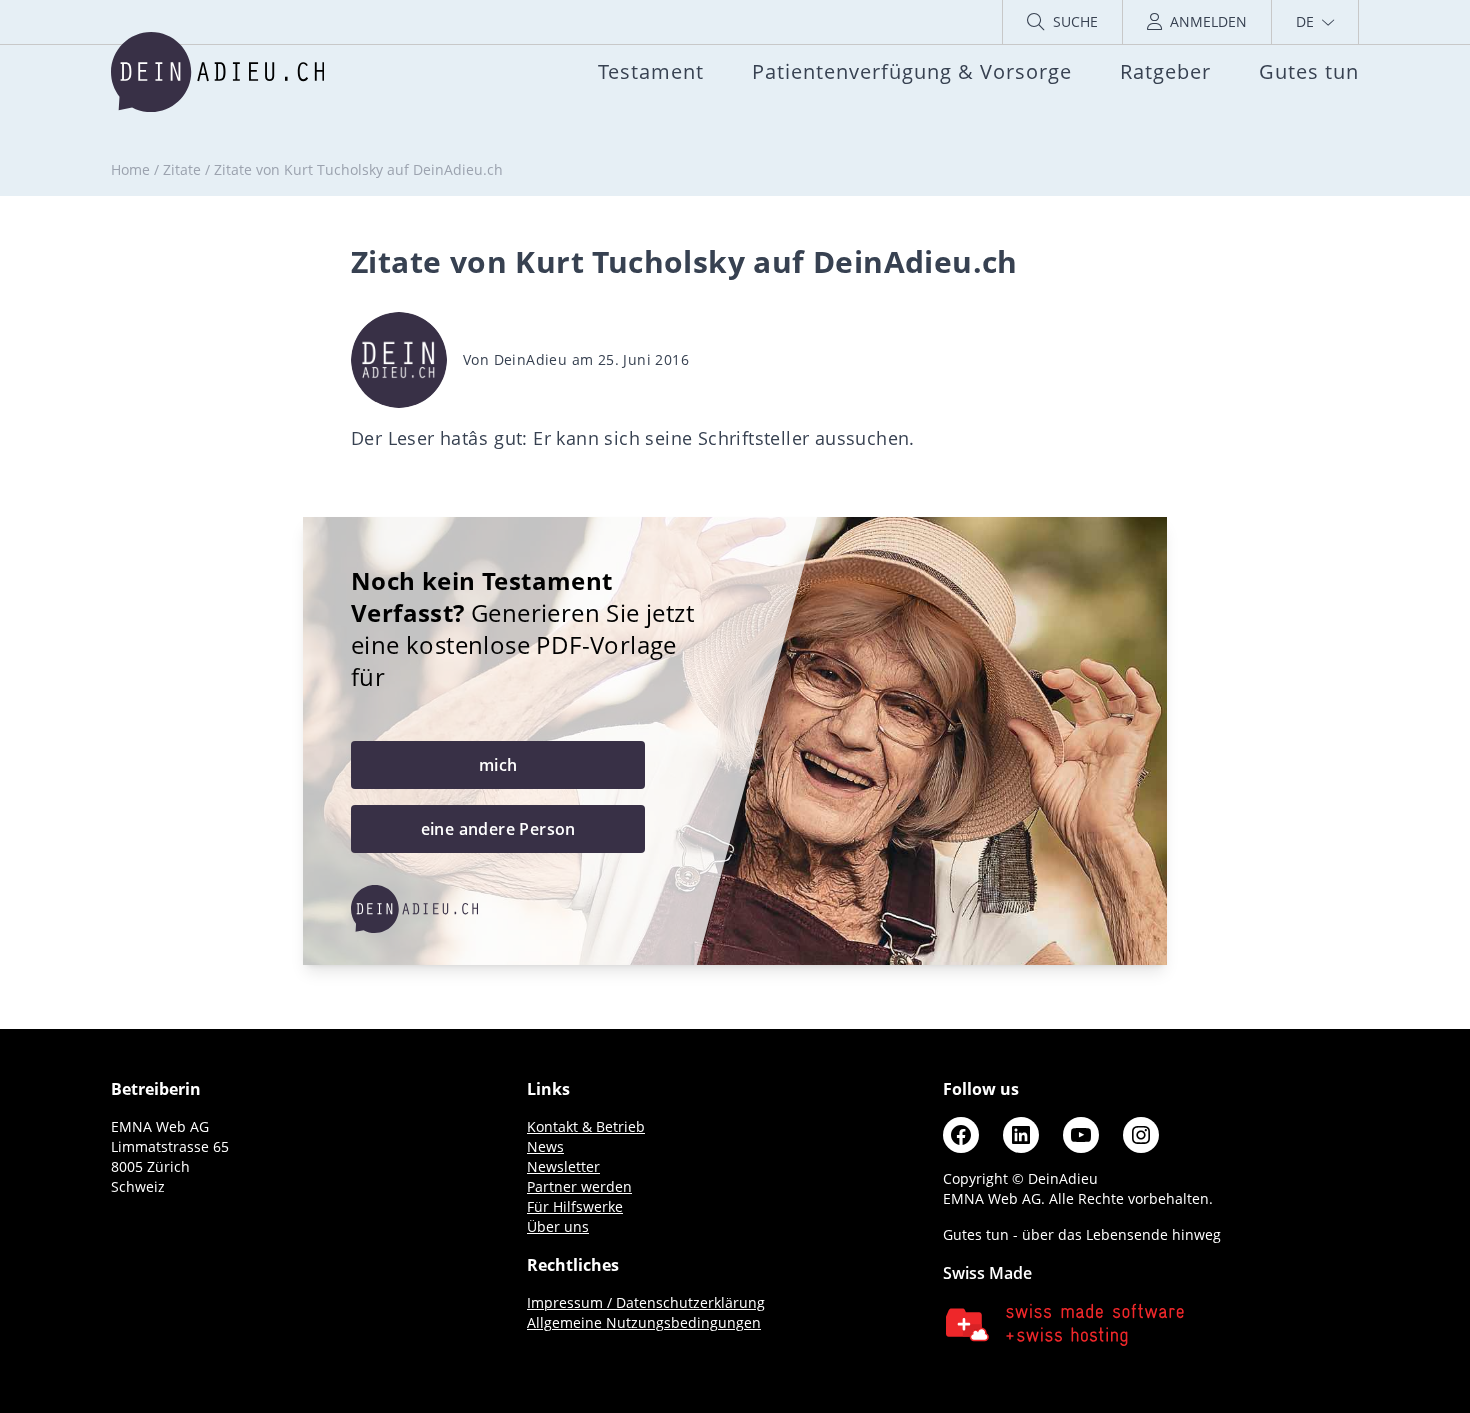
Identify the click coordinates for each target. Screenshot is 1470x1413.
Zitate (182, 169)
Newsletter (563, 1166)
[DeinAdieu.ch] (217, 72)
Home (130, 169)
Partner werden (579, 1186)
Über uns (558, 1226)
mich (498, 765)
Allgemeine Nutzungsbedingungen (644, 1322)
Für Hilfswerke (575, 1206)
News (545, 1146)
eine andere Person (498, 829)
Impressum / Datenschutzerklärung (646, 1302)
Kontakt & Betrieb (586, 1126)
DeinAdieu (531, 359)
